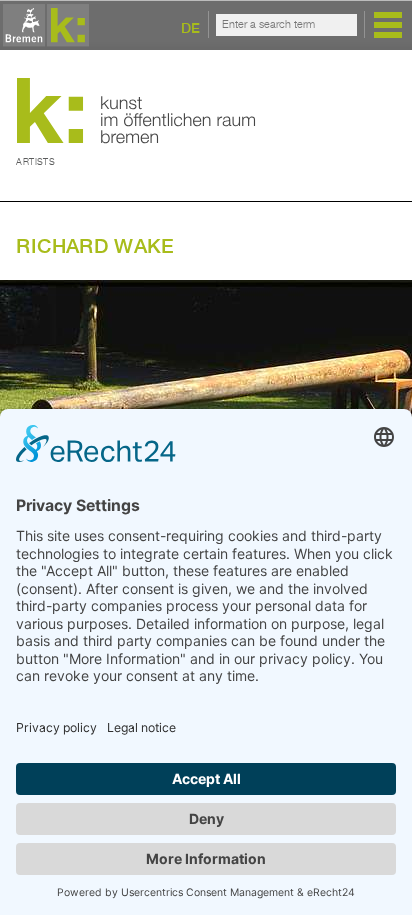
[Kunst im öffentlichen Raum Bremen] (43, 26)
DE (190, 27)
